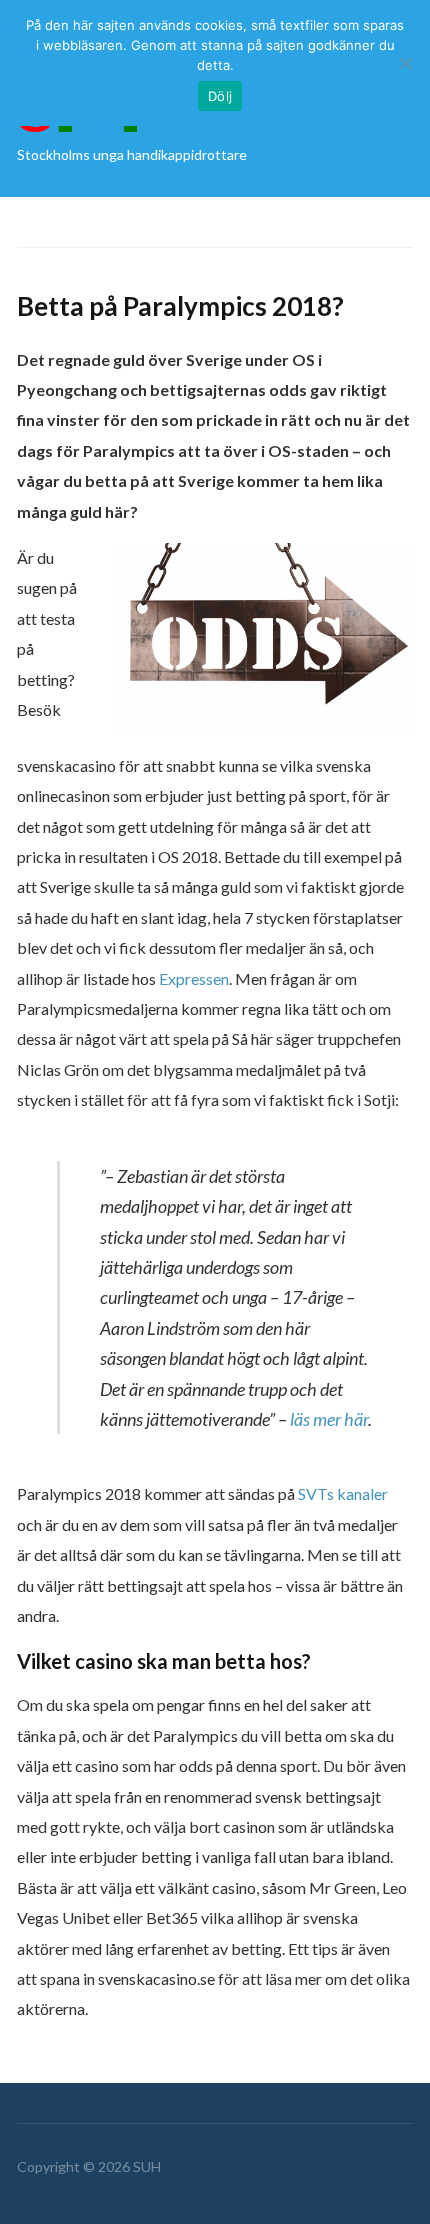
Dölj (220, 96)
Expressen (194, 978)
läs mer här (329, 1419)
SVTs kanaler (343, 1493)
